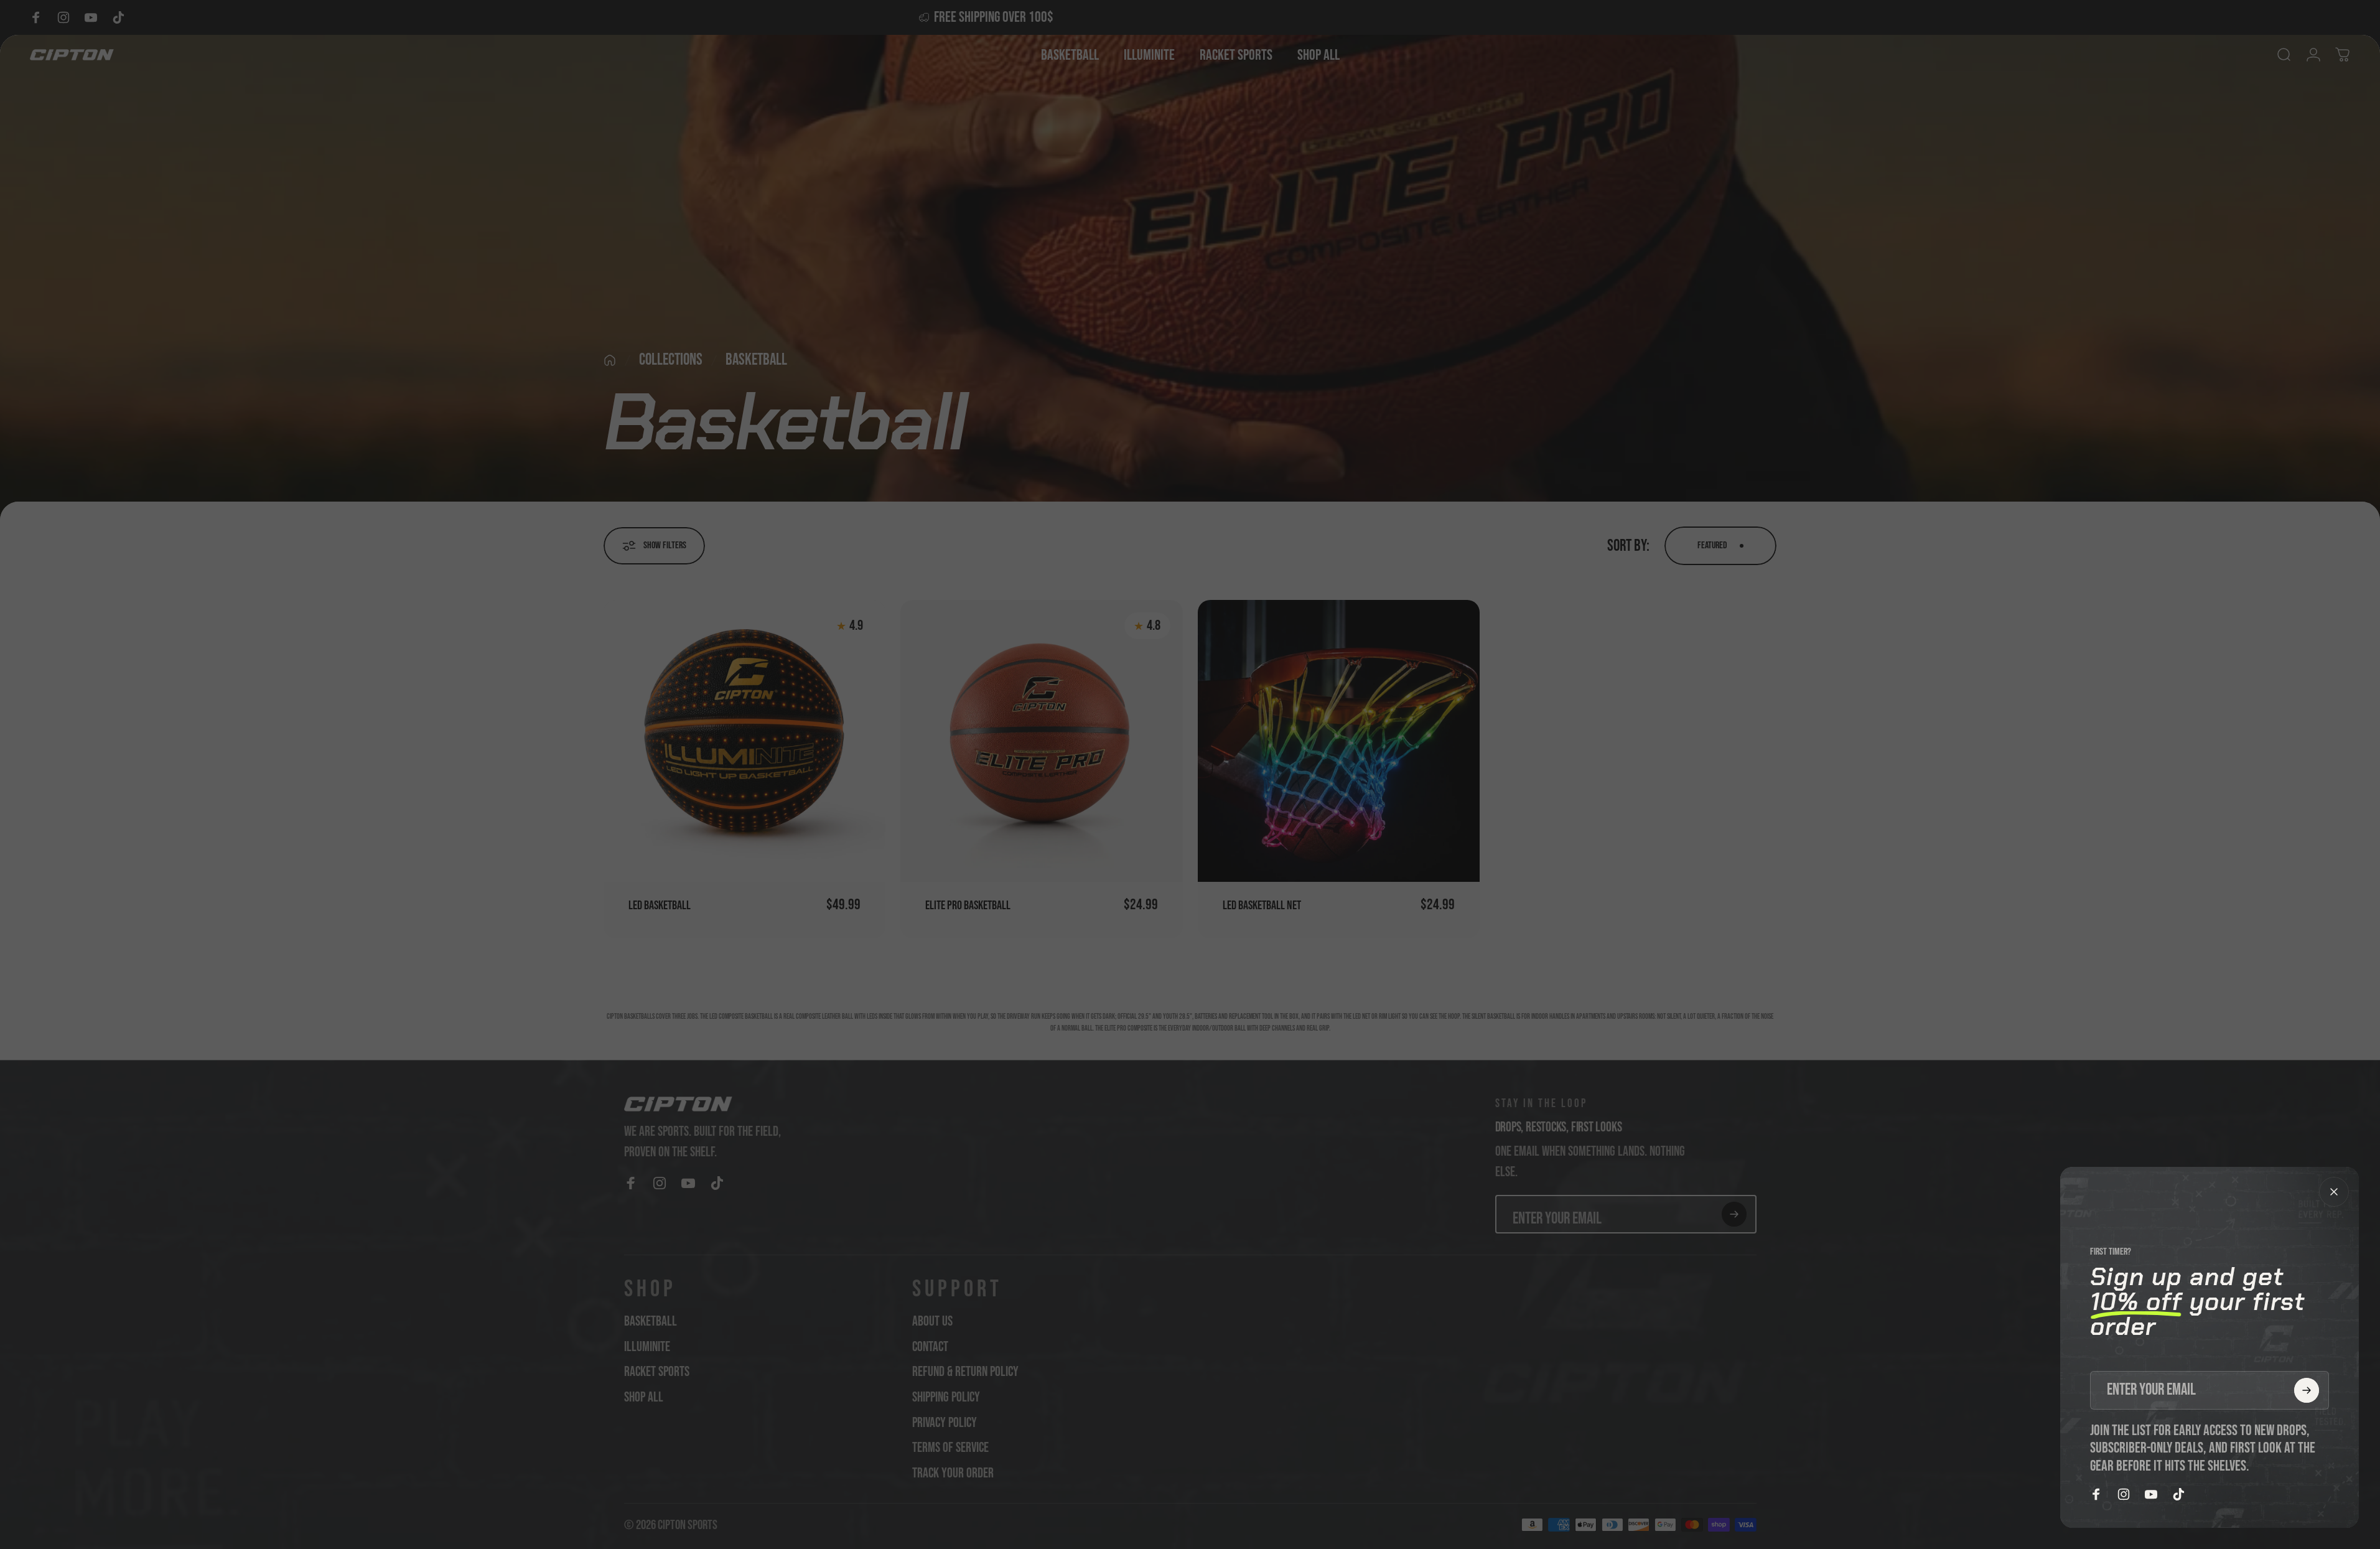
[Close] (2334, 1192)
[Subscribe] (2307, 1390)
